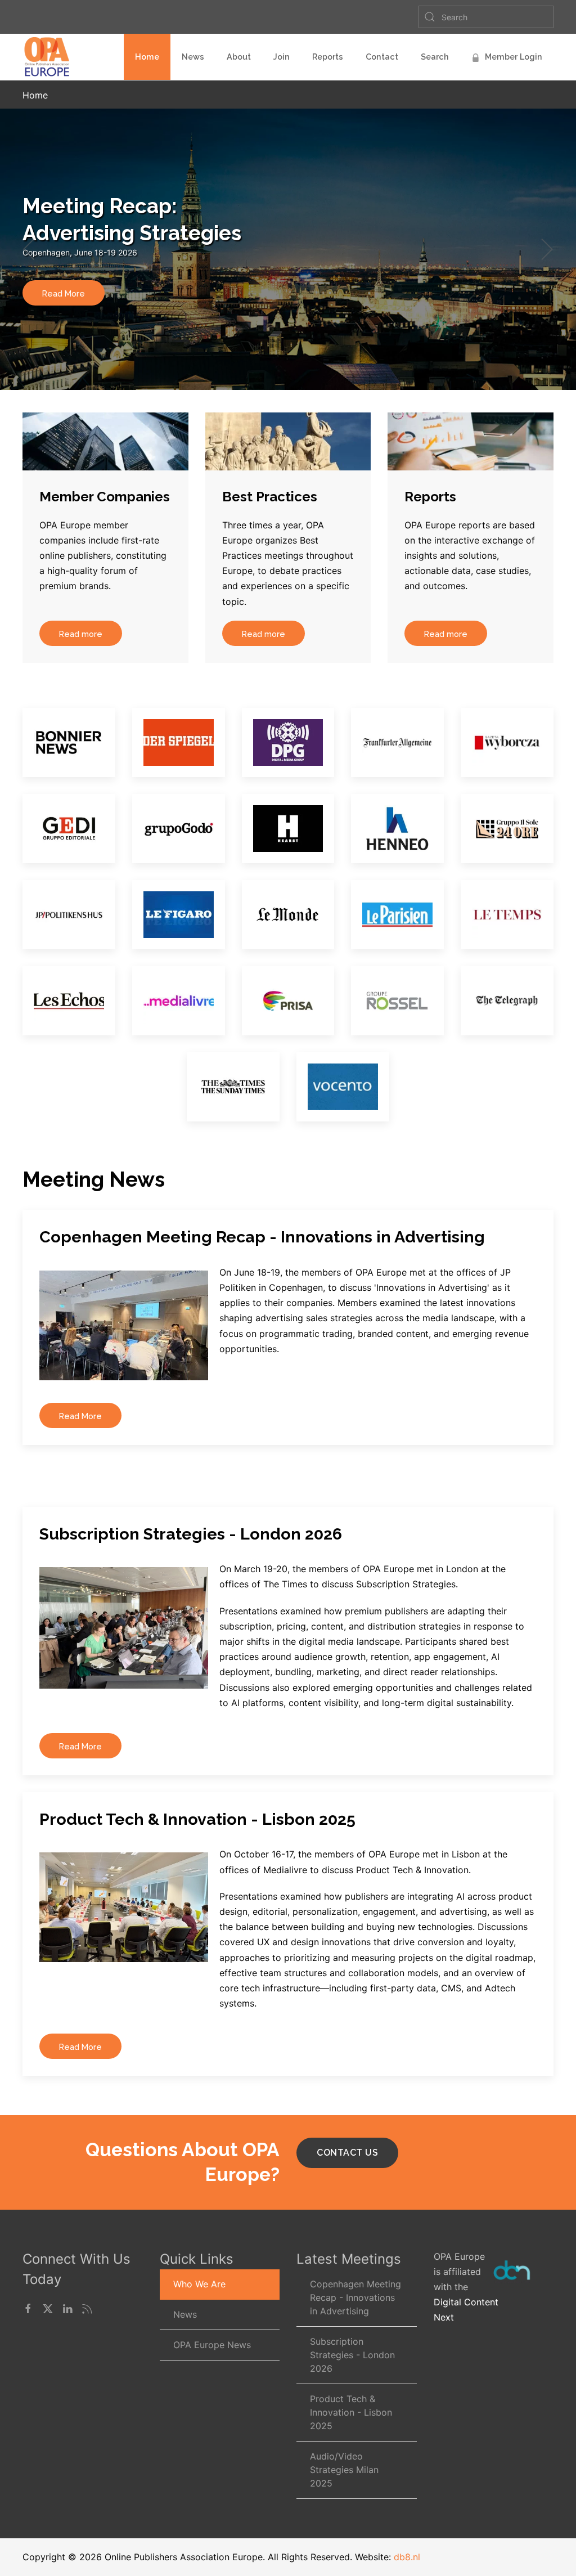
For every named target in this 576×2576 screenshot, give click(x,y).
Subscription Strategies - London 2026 (352, 2355)
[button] (30, 249)
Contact (382, 57)
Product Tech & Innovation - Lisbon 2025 (351, 2412)
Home (147, 57)
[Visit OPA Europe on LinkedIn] (67, 2308)
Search (435, 57)
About (239, 57)
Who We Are (199, 2284)
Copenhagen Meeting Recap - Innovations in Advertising (355, 2297)
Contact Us (347, 2153)
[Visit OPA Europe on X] (48, 2308)
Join (282, 57)
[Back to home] (49, 57)
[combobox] (486, 17)
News (193, 57)
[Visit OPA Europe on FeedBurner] (87, 2308)
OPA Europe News (212, 2345)
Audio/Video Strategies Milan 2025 (344, 2470)
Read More (64, 293)
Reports (328, 57)
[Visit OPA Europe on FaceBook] (28, 2308)
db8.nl (407, 2557)
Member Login (514, 57)
